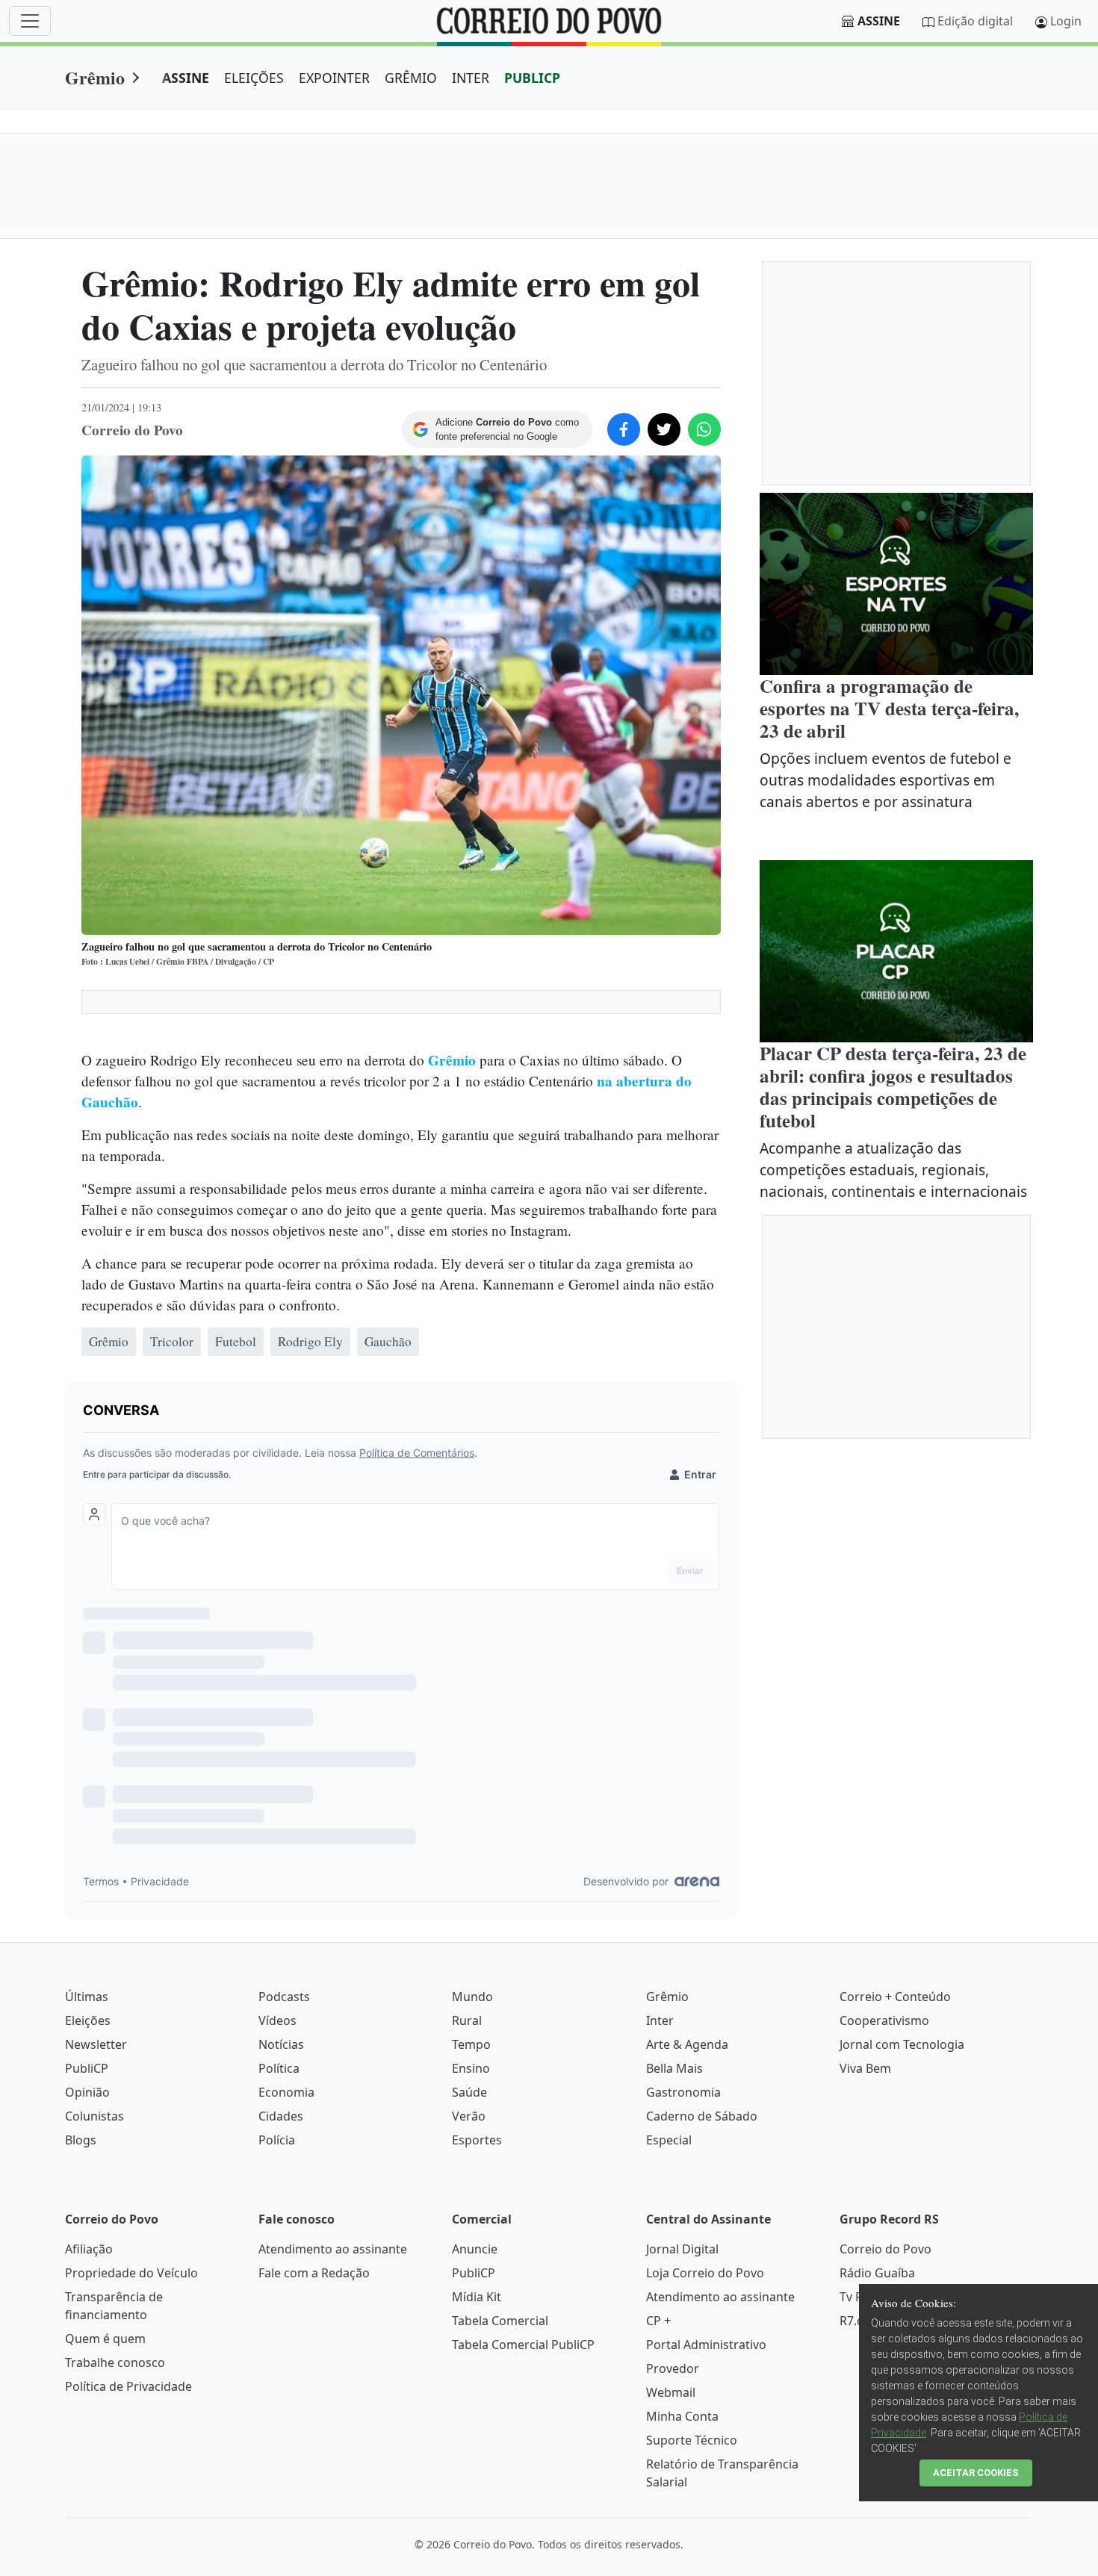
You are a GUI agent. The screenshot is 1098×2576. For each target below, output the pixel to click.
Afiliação (89, 2249)
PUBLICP (532, 78)
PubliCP (87, 2068)
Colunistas (94, 2116)
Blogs (81, 2140)
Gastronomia (683, 2092)
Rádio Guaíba (877, 2273)
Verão (469, 2116)
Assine (879, 21)
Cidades (281, 2116)
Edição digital (975, 21)
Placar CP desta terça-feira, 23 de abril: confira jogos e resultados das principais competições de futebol (893, 1087)
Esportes (477, 2140)
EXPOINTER (334, 78)
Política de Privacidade (128, 2386)
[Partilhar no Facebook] (624, 429)
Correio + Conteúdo (895, 1997)
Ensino (471, 2068)
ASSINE (186, 78)
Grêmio (95, 77)
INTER (471, 78)
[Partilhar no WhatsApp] (704, 429)
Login (1066, 21)
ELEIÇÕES (254, 78)
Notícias (281, 2044)
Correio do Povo (885, 2249)
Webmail (671, 2392)
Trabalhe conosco (115, 2362)
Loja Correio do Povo (705, 2273)
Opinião (87, 2092)
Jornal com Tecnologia (902, 2044)
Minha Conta (682, 2416)
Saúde (469, 2092)
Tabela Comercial (500, 2321)
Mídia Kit (477, 2297)
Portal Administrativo (706, 2345)
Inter (660, 2020)
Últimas (87, 1997)
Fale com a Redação (314, 2273)
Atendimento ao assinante (333, 2249)
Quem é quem (105, 2339)
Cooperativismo (884, 2020)
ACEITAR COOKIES (976, 2473)
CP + (658, 2321)
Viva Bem (865, 2068)
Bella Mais (674, 2068)
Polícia (277, 2140)
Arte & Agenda (687, 2044)
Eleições (88, 2020)
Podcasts (284, 1997)
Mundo (472, 1997)
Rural (467, 2020)
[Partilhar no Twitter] (664, 429)
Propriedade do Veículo (131, 2273)
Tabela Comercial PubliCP (523, 2345)
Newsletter (96, 2044)
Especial (669, 2140)
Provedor (673, 2368)
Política (279, 2068)
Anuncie (475, 2249)
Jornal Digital (682, 2249)
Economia (286, 2092)
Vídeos (277, 2020)
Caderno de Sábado (702, 2116)
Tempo (471, 2044)
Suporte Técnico (692, 2440)
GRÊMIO (411, 78)
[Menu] (30, 21)
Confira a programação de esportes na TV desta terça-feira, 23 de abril (889, 708)
